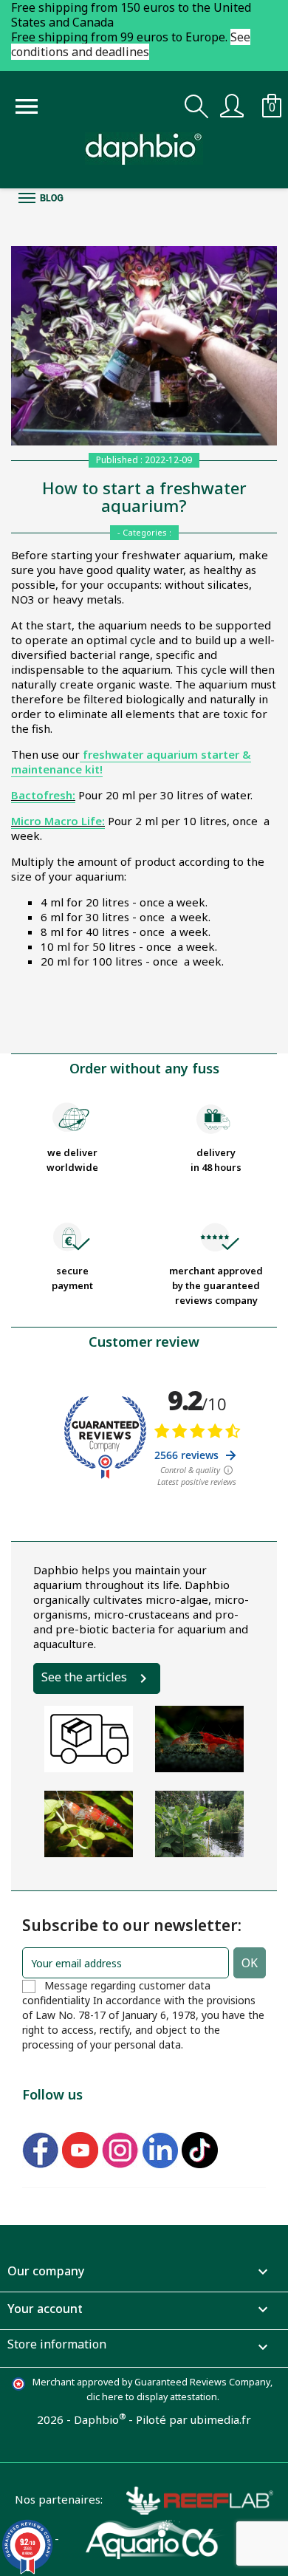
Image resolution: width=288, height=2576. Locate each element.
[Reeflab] (188, 2499)
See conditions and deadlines (131, 44)
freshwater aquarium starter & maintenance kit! (131, 762)
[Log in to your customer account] (232, 104)
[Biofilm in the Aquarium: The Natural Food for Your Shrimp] (89, 1824)
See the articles (84, 1677)
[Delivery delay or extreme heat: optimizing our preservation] (89, 1739)
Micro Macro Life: (58, 821)
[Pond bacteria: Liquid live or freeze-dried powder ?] (199, 1824)
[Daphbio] (144, 148)
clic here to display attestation (152, 2397)
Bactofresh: (43, 795)
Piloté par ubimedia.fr (193, 2419)
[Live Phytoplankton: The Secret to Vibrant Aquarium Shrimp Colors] (199, 1739)
